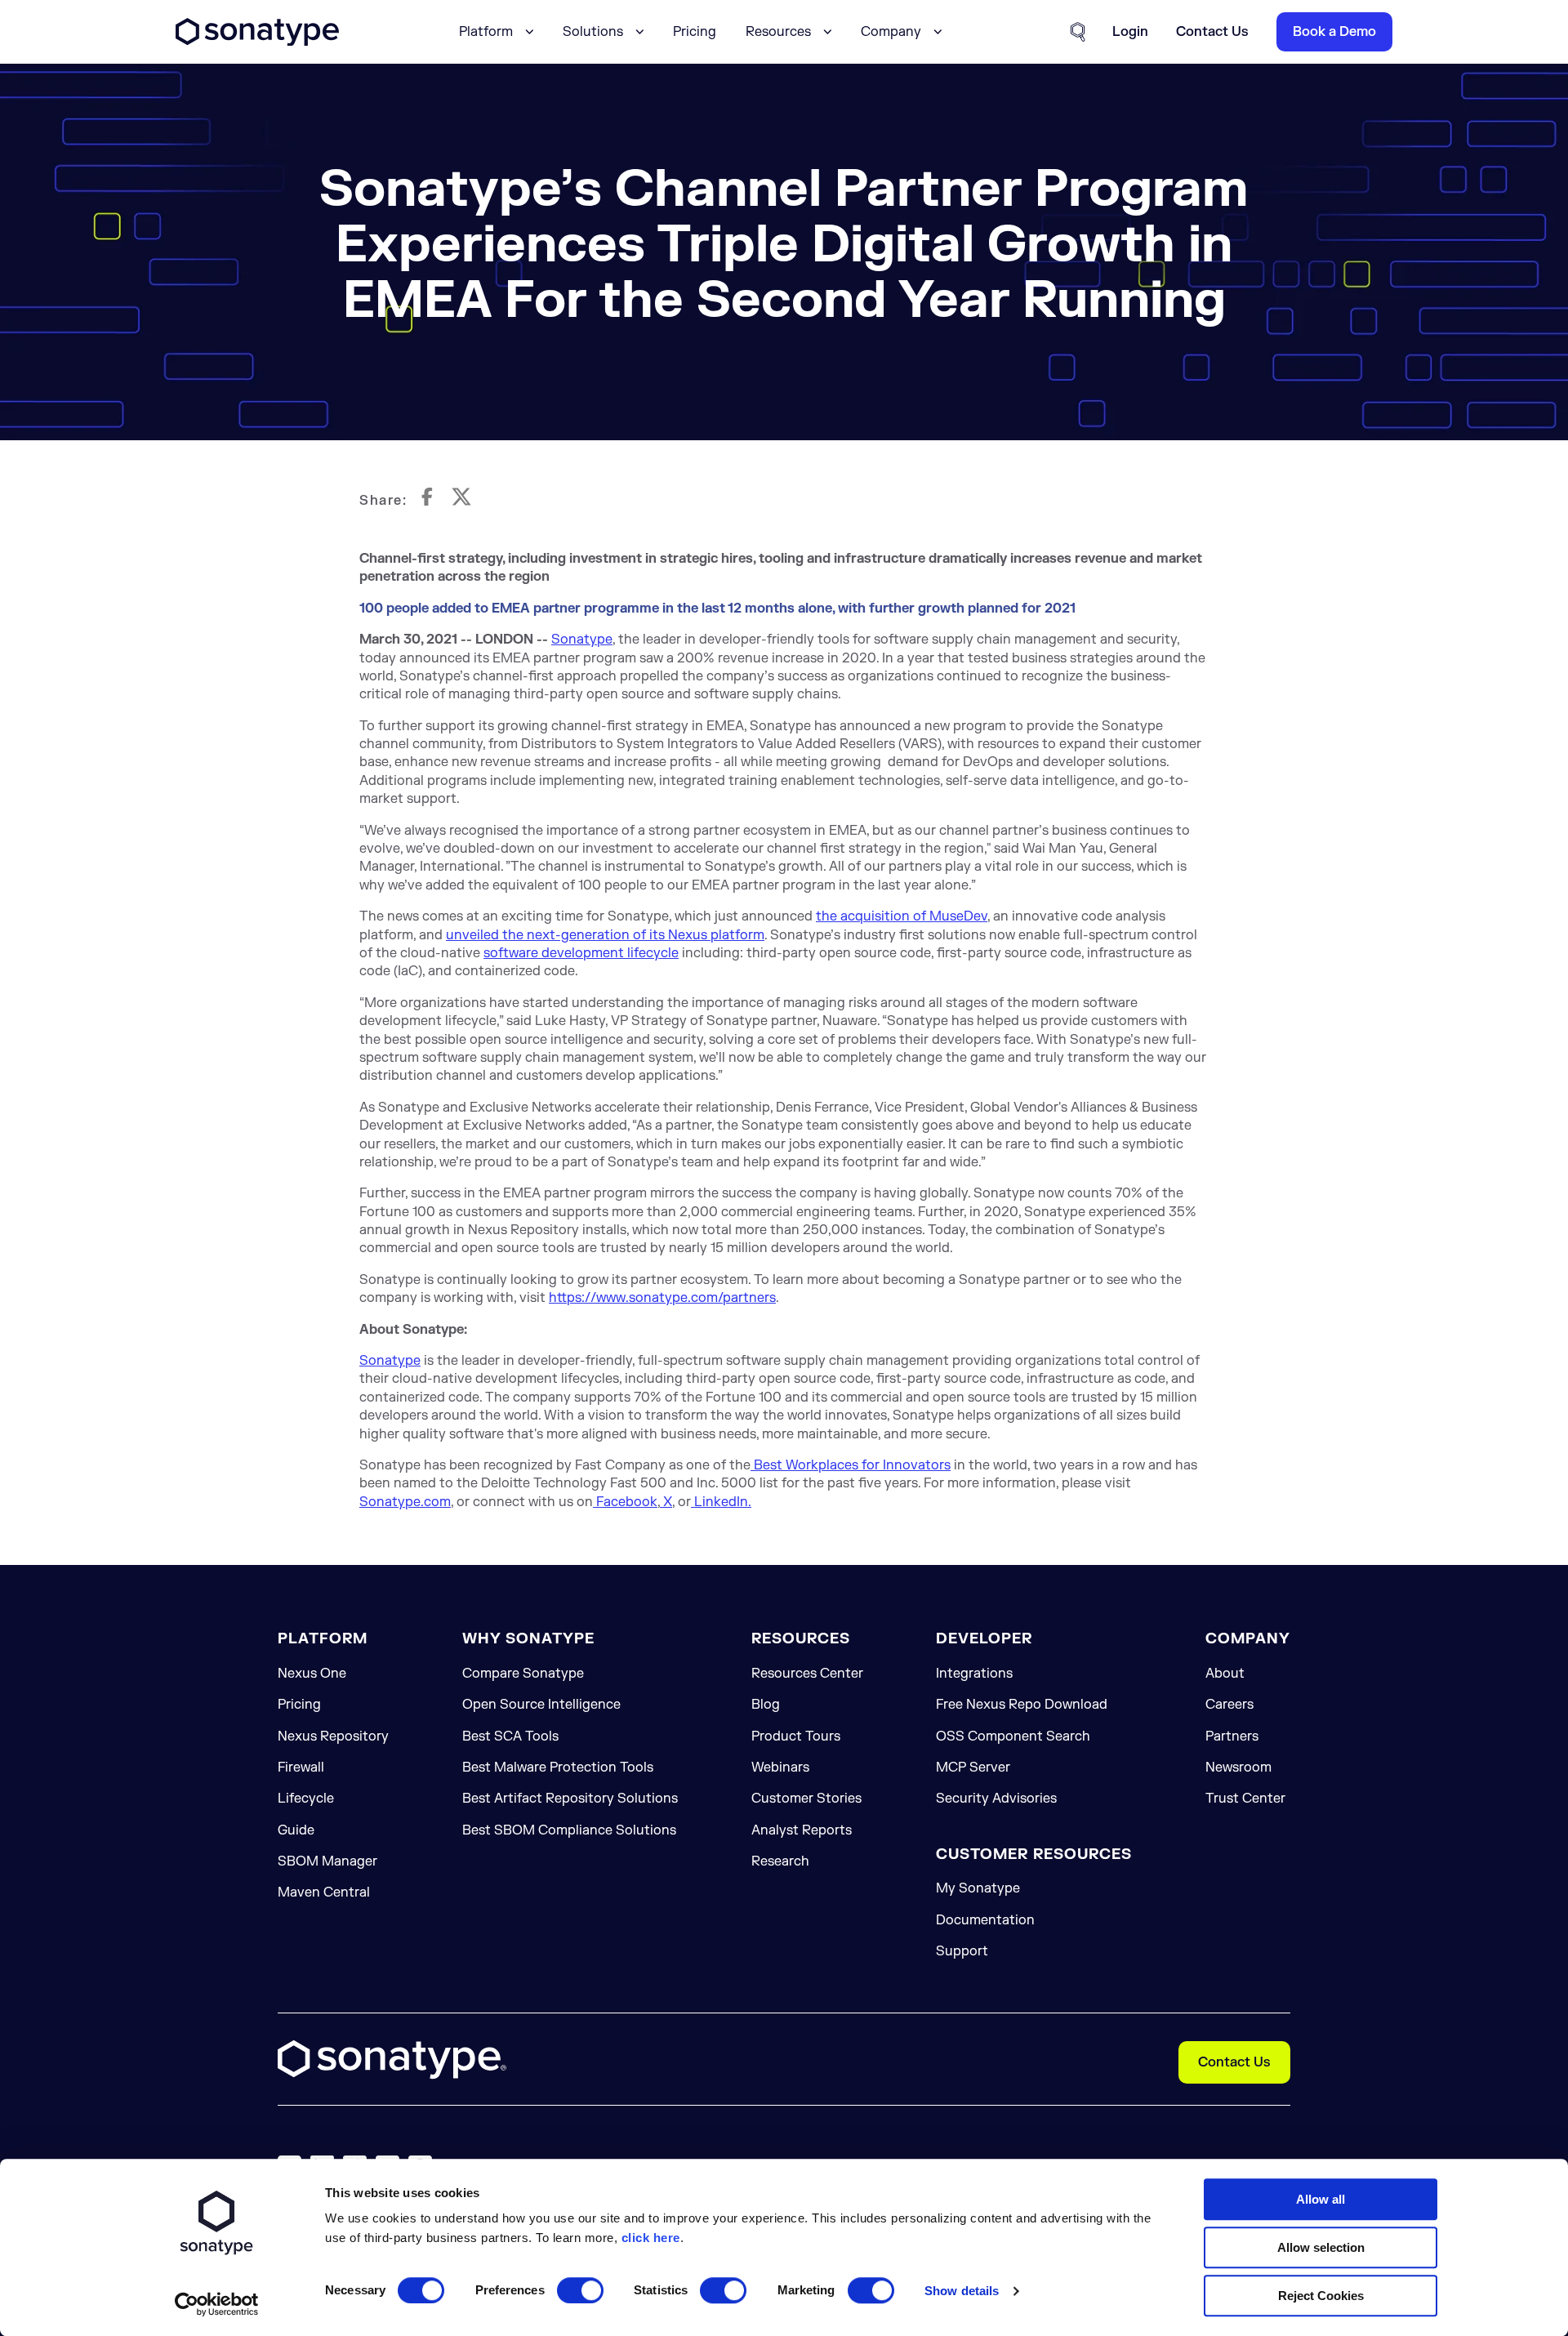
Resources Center (807, 1674)
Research (780, 1861)
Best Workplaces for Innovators (851, 1465)
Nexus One (312, 1674)
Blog (766, 1705)
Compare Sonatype (523, 1674)
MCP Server (973, 1768)
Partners (1232, 1736)
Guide (296, 1830)
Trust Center (1245, 1799)
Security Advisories (996, 1799)
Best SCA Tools (510, 1736)
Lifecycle (306, 1799)
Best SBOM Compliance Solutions (569, 1830)
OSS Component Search (1013, 1736)
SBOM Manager (327, 1861)
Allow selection (1321, 2247)
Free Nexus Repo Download (1022, 1705)
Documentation (985, 1920)
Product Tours (796, 1736)
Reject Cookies (1321, 2296)
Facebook (625, 1502)
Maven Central (324, 1892)
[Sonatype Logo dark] (257, 42)
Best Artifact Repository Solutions (570, 1799)
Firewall (301, 1768)
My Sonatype (978, 1888)
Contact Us (1234, 2062)
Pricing (695, 32)
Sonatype (582, 640)
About (1225, 1674)
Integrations (974, 1674)
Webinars (780, 1768)
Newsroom (1238, 1768)
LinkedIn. (721, 1502)
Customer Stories (806, 1799)
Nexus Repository (333, 1736)
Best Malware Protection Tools (558, 1768)
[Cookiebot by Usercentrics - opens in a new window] (217, 2304)
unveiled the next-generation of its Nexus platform (605, 935)
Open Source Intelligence (541, 1705)
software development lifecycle (581, 953)
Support (962, 1951)
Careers (1229, 1705)
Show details (962, 2291)
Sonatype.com (405, 1502)
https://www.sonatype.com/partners (662, 1298)
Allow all (1321, 2199)
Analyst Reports (802, 1830)
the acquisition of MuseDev (902, 916)
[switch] (580, 2290)
